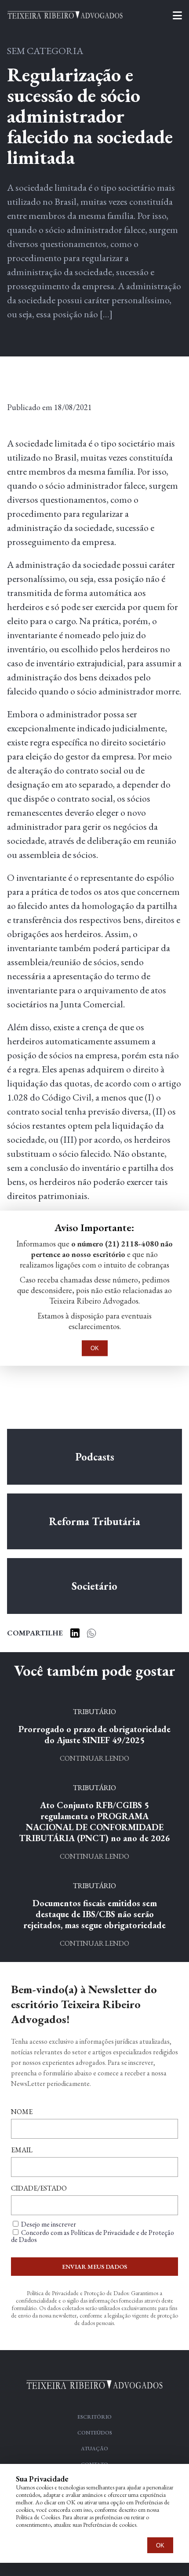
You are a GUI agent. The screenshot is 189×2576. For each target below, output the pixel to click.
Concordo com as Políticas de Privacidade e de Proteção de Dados (93, 2236)
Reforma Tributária (94, 1521)
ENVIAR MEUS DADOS (94, 2267)
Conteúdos (95, 2433)
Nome (22, 2112)
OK (160, 2545)
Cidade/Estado (39, 2188)
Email (22, 2150)
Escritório (94, 2417)
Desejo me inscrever (49, 2224)
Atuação (94, 2449)
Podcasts (95, 1457)
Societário (94, 1586)
